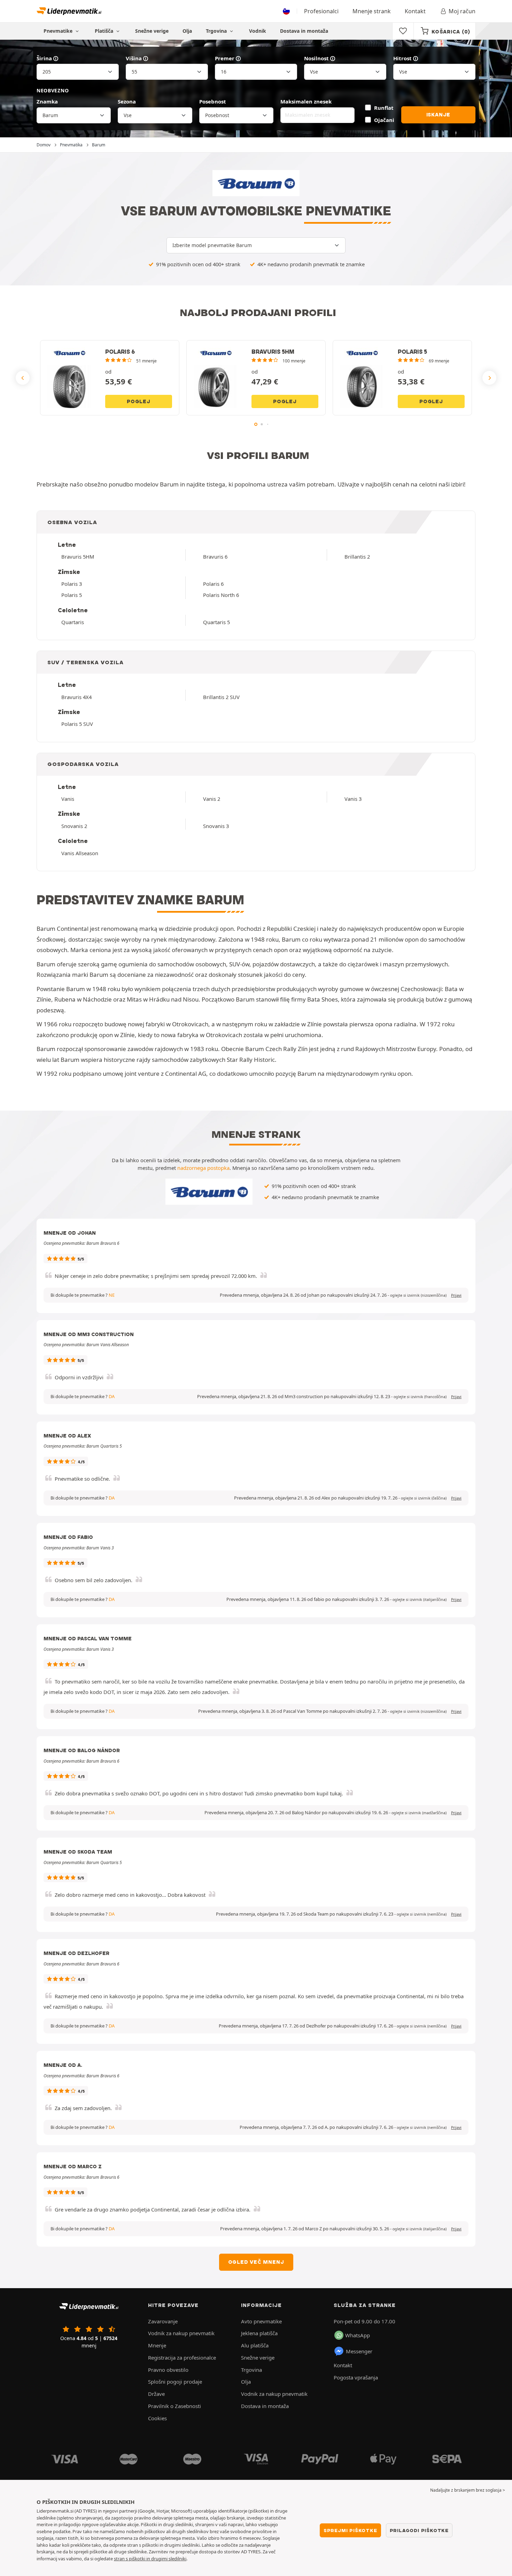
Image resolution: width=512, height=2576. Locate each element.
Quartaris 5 (216, 622)
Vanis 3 (353, 799)
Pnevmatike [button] (59, 31)
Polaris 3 (72, 584)
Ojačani (384, 120)
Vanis (68, 799)
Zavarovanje (163, 2321)
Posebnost (213, 101)
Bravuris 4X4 (76, 697)
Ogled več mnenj (256, 2262)
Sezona (127, 101)
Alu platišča (255, 2345)
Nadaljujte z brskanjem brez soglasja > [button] (468, 2490)
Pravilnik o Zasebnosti (174, 2406)
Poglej (139, 401)
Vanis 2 (212, 799)
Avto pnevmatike (261, 2321)
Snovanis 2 (74, 826)
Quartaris (73, 622)
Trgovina (217, 31)
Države (156, 2394)
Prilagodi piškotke (419, 2530)
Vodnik (258, 31)
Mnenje (157, 2345)
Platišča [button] (105, 31)
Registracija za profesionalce (182, 2357)
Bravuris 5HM (78, 557)
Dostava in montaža (304, 31)
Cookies (157, 2418)
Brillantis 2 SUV (221, 697)
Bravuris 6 (215, 557)
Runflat (384, 108)
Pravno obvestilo (168, 2370)
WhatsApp (358, 2335)
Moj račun (462, 11)
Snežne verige (152, 31)
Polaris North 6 (221, 595)
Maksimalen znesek (306, 101)
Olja (187, 31)
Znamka (47, 101)
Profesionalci (321, 11)
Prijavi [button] (456, 1295)
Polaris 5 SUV (77, 724)
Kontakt (415, 11)
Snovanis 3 (216, 826)
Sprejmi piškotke (350, 2530)
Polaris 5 (72, 595)
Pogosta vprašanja (356, 2377)
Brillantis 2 (357, 557)
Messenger (359, 2351)
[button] (418, 1295)
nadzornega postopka (203, 1168)
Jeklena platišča (259, 2333)
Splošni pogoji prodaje (175, 2382)
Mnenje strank (372, 11)
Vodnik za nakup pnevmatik (181, 2333)
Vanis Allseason (80, 853)
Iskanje (439, 115)
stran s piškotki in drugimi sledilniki (150, 2559)
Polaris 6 (213, 584)
